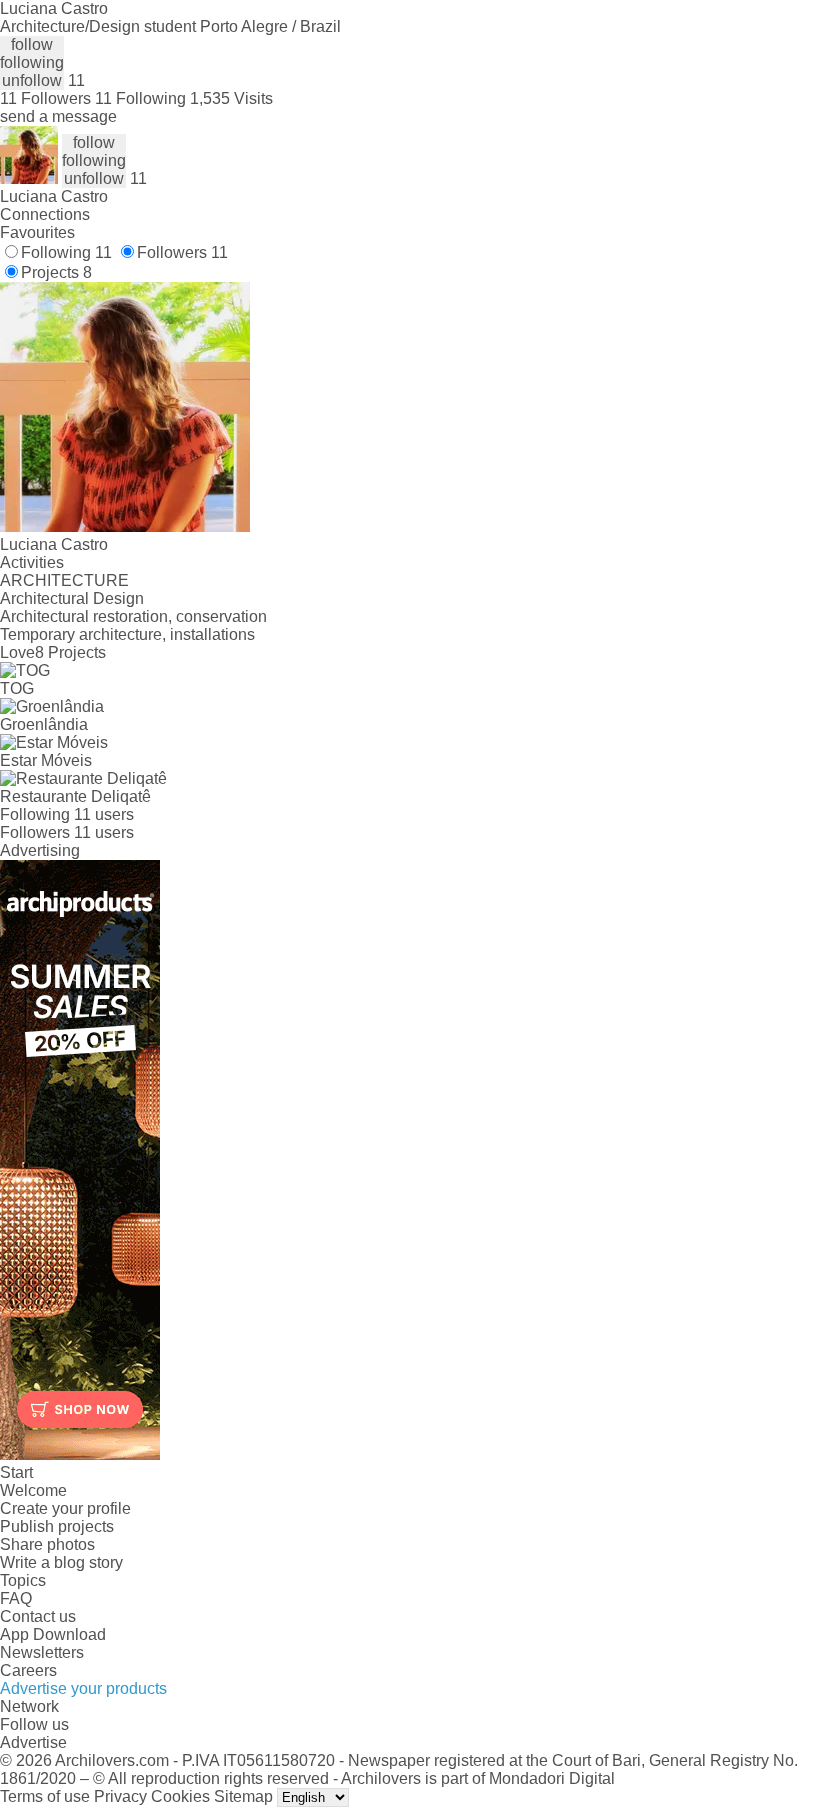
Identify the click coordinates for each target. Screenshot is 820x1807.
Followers (182, 252)
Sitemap (243, 1796)
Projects (56, 272)
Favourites (37, 232)
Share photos (47, 1544)
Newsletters (42, 1652)
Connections (45, 214)
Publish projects (57, 1526)
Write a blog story (61, 1562)
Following (66, 252)
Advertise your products (83, 1688)
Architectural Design (72, 598)
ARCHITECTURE (64, 580)
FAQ (16, 1598)
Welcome (33, 1490)
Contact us (38, 1616)
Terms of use (45, 1796)
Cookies (180, 1796)
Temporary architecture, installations (127, 634)
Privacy (120, 1796)
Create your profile (65, 1508)
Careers (28, 1670)
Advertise (33, 1742)
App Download (53, 1634)
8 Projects (70, 652)
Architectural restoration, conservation (133, 616)
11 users (104, 814)
